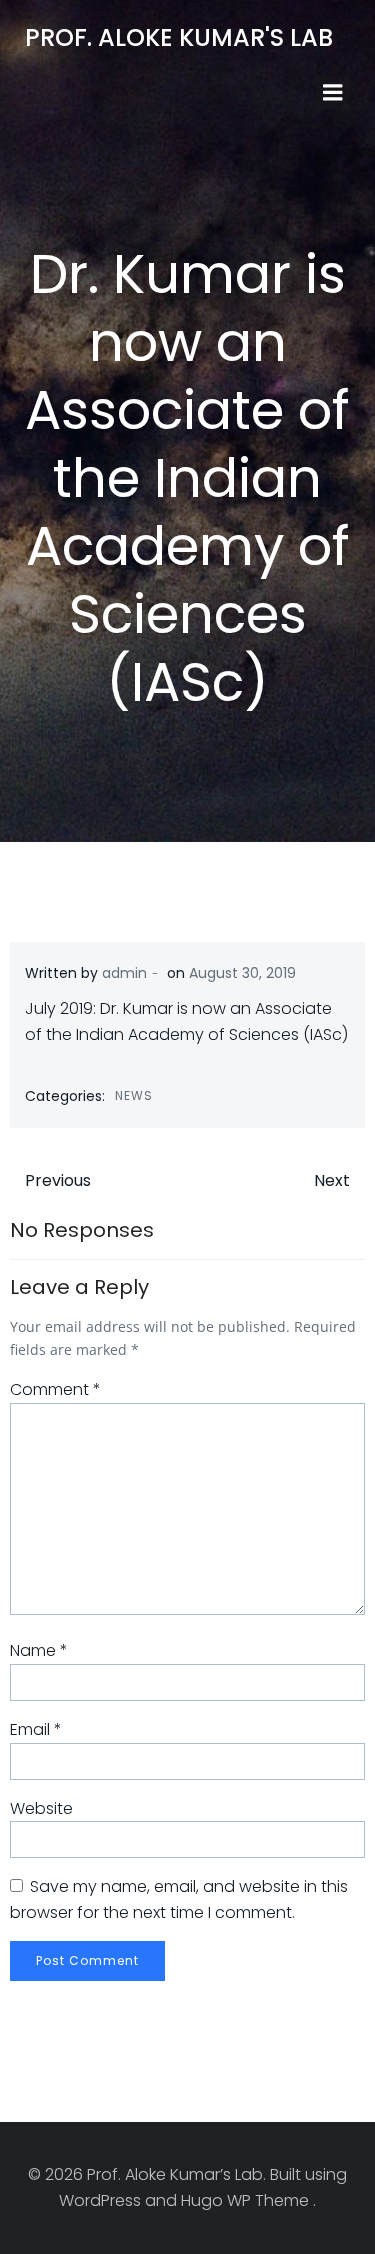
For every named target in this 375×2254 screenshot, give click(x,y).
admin (124, 973)
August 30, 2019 (242, 973)
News (134, 1095)
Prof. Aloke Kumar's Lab (179, 37)
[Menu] (333, 93)
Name (39, 1650)
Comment (55, 1389)
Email (36, 1729)
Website (41, 1808)
